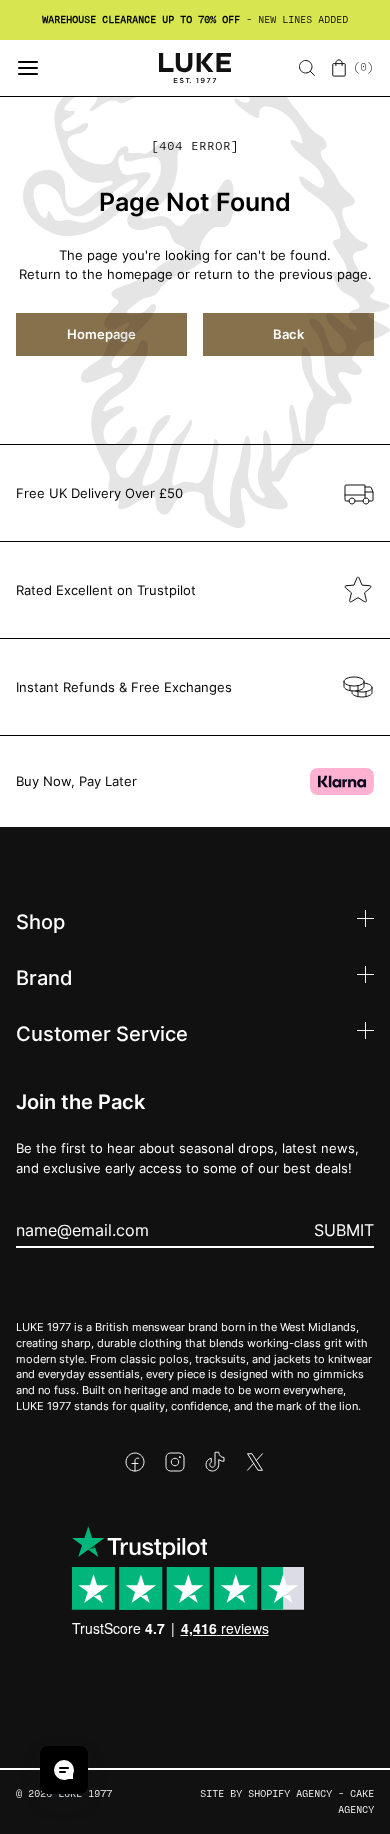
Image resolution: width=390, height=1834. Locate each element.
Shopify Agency (290, 1793)
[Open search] (307, 68)
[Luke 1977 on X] (255, 1462)
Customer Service (102, 1033)
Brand (44, 977)
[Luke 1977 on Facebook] (135, 1462)
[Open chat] (64, 1770)
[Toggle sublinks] (365, 921)
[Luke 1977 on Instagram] (175, 1462)
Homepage (101, 334)
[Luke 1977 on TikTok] (215, 1462)
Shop (40, 921)
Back (288, 334)
